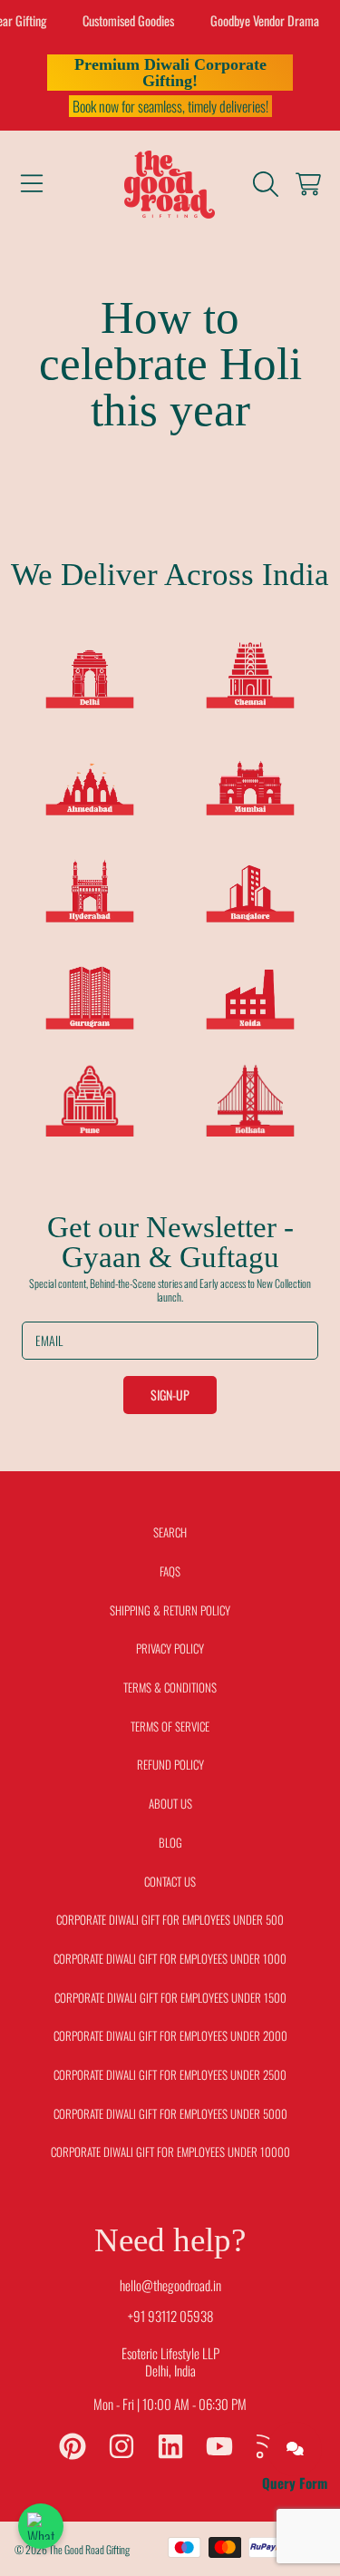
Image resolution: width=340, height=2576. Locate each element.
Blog (170, 1842)
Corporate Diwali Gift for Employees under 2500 (170, 2074)
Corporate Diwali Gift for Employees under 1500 (170, 1997)
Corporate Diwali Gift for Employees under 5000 (170, 2113)
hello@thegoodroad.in (170, 2285)
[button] (32, 184)
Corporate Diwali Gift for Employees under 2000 (170, 2035)
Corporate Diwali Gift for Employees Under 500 (170, 1919)
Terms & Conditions (170, 1687)
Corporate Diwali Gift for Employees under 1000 (170, 1958)
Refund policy (170, 1764)
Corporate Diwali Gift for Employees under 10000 (170, 2152)
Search (170, 1532)
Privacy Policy (170, 1648)
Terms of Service (170, 1726)
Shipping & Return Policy (170, 1610)
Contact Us (170, 1881)
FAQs (170, 1571)
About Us (170, 1803)
